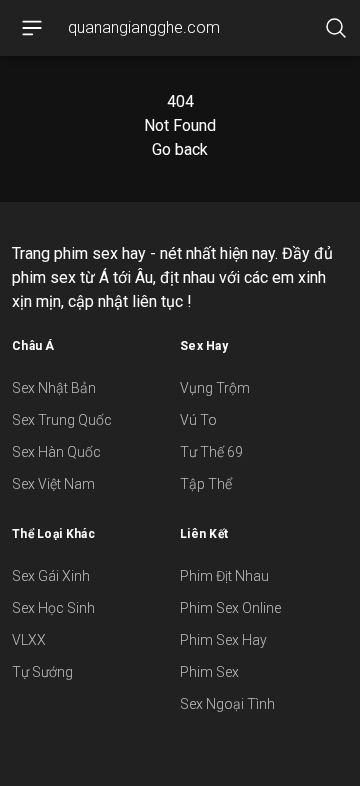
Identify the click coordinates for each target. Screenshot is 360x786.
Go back (180, 149)
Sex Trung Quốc (62, 420)
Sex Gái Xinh (51, 576)
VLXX (29, 640)
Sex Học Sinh (53, 608)
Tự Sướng (42, 672)
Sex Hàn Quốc (56, 452)
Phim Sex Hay (223, 640)
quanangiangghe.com (144, 27)
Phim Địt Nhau (224, 576)
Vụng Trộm (215, 388)
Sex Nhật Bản (54, 388)
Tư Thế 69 (211, 452)
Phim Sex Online (230, 608)
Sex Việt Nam (53, 484)
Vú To (198, 420)
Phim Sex (209, 672)
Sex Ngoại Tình (227, 704)
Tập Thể (206, 484)
